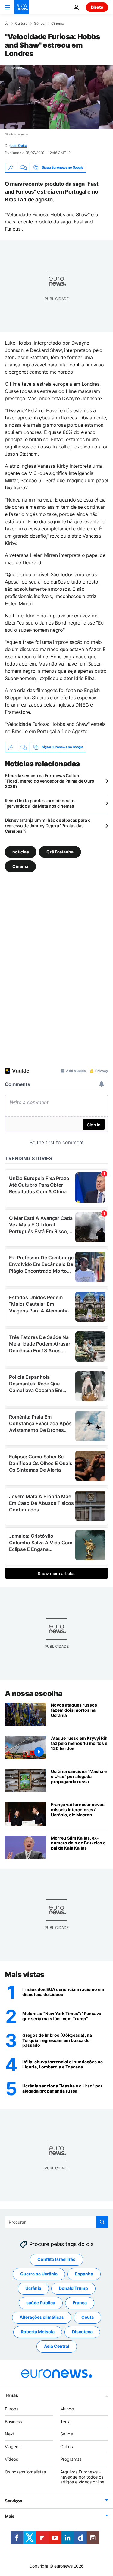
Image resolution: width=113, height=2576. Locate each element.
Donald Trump (73, 2288)
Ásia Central (57, 2346)
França (80, 2303)
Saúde (67, 2434)
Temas (11, 2395)
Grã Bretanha (60, 852)
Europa (12, 2409)
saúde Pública (41, 2303)
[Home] (7, 23)
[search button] (102, 2222)
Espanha (84, 2274)
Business (13, 2421)
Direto (97, 7)
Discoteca (82, 2332)
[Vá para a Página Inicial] (22, 7)
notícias (21, 852)
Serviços (14, 2501)
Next (10, 2434)
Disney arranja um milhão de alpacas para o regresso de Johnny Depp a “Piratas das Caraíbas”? (48, 826)
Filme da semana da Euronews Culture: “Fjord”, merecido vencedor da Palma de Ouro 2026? (50, 781)
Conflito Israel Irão (56, 2259)
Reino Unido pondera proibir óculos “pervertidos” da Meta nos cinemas (40, 803)
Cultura (21, 24)
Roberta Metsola (38, 2332)
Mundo (67, 2409)
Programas (71, 2459)
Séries (39, 24)
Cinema (58, 24)
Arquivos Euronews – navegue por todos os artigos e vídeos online (82, 2477)
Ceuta (88, 2317)
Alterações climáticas (42, 2317)
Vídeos (11, 2459)
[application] (56, 97)
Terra (65, 2421)
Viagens (13, 2446)
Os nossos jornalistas (25, 2472)
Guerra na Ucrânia (39, 2274)
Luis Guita (19, 146)
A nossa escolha (34, 1693)
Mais (10, 2516)
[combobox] (56, 2222)
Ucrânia (33, 2288)
